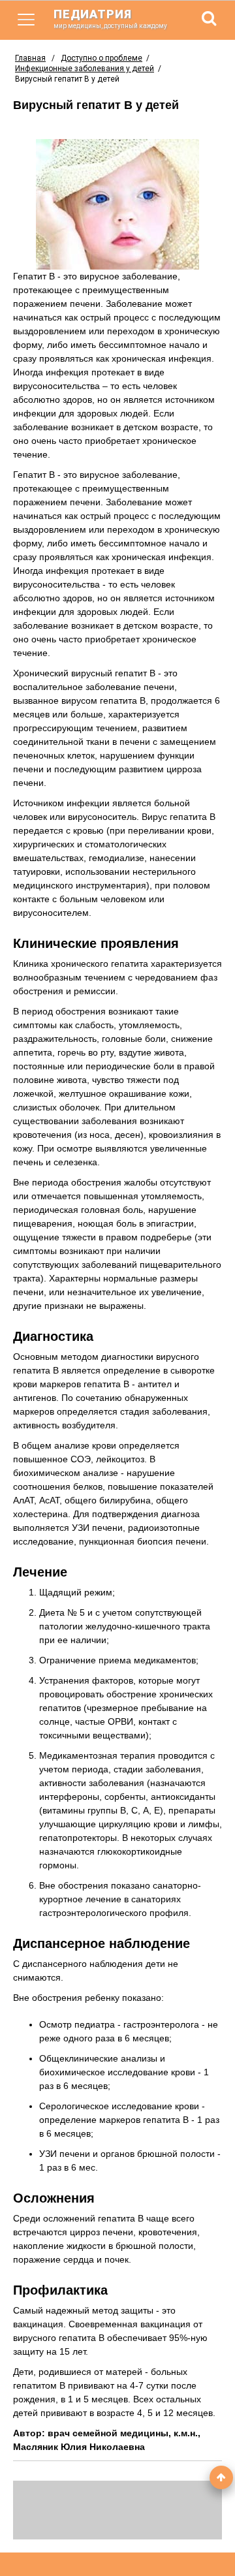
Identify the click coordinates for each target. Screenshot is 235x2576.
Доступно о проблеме (102, 58)
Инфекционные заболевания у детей (85, 69)
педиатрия (110, 18)
